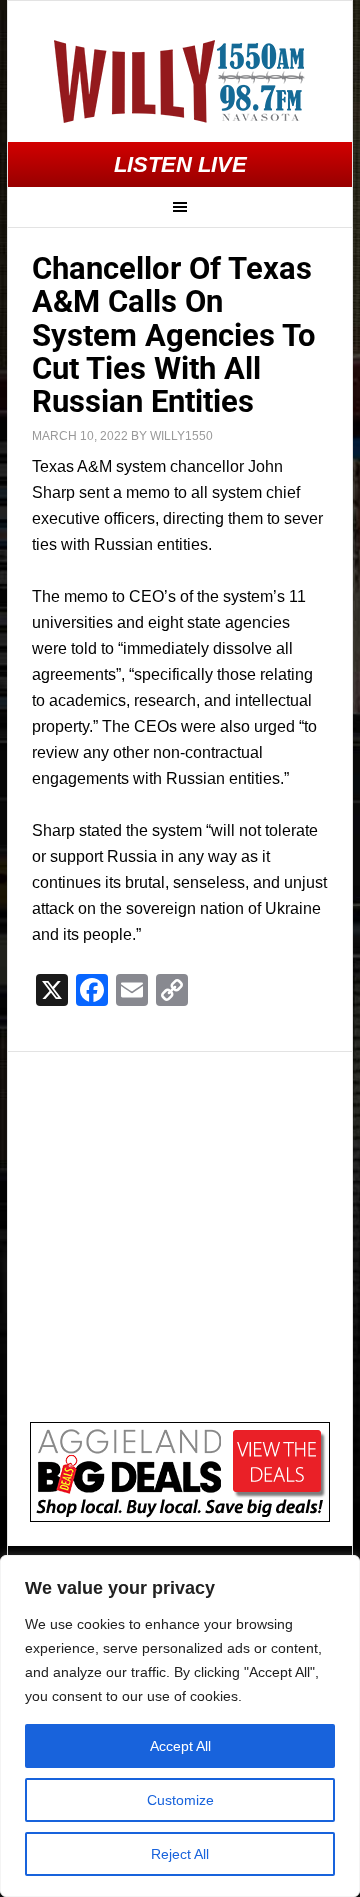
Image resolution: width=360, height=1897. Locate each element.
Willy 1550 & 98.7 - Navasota (180, 81)
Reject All (180, 1854)
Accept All (180, 1746)
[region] (180, 1726)
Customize (180, 1800)
